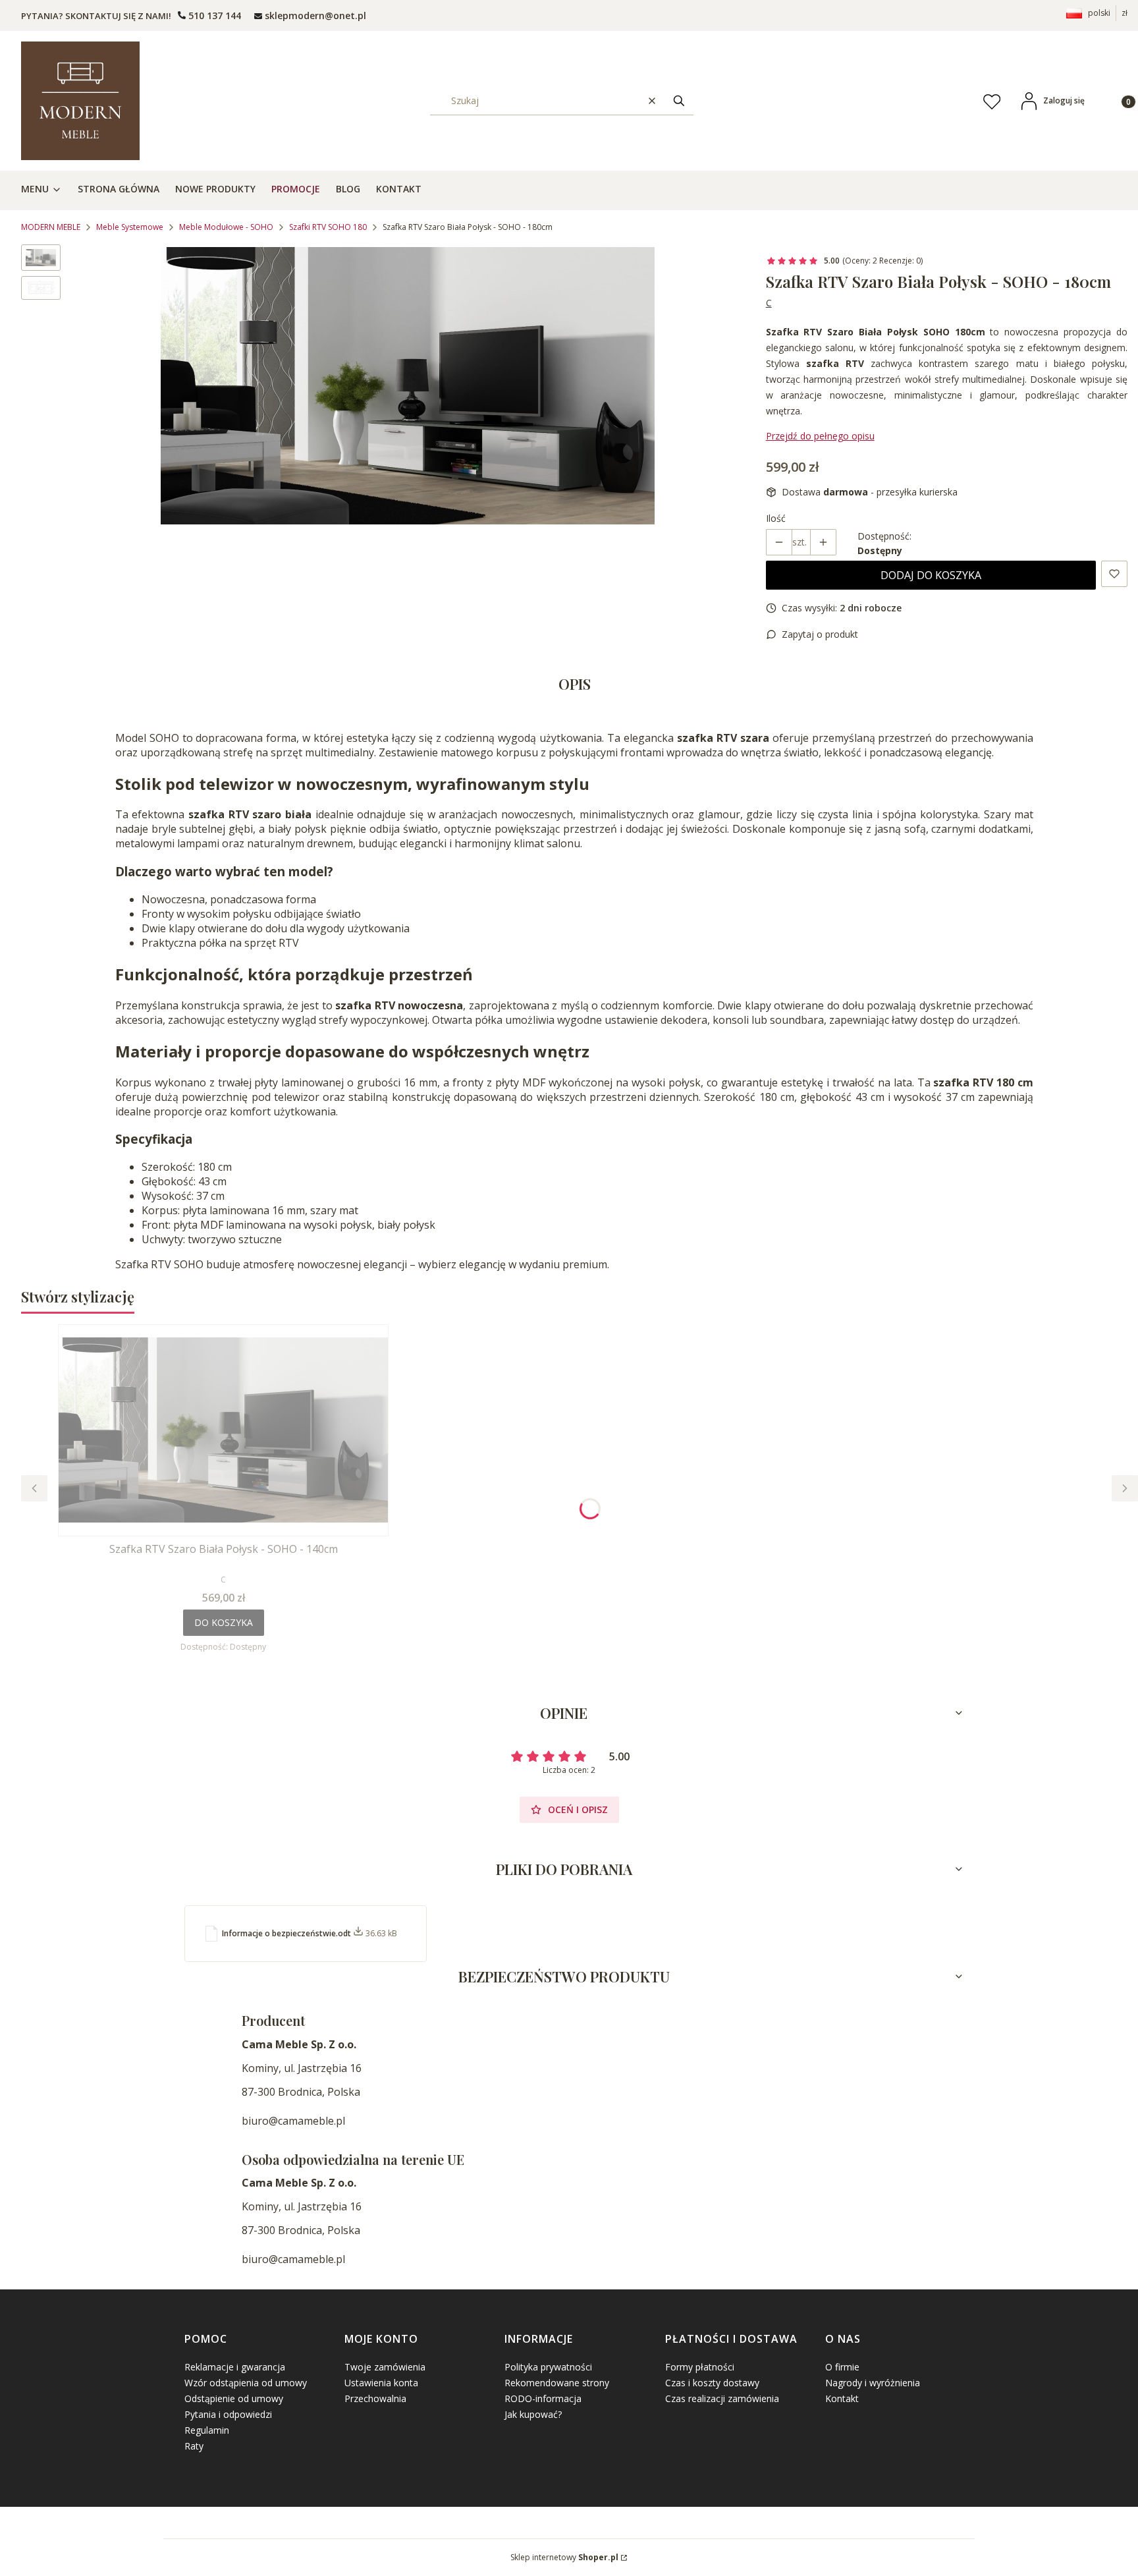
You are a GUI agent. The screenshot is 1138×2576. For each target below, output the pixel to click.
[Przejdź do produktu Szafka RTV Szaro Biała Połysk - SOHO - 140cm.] (223, 1430)
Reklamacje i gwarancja (235, 2367)
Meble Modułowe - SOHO (226, 227)
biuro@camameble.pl (293, 2121)
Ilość (776, 518)
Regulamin (207, 2430)
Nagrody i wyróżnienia (873, 2383)
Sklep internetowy (564, 2557)
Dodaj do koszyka (931, 575)
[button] (679, 100)
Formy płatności (700, 2367)
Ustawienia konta (381, 2383)
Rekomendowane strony (557, 2383)
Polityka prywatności (548, 2367)
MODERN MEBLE (51, 227)
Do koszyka (224, 1622)
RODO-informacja (543, 2398)
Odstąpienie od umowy (234, 2398)
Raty (194, 2446)
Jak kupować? (533, 2414)
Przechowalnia (375, 2398)
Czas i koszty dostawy (712, 2383)
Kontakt (842, 2398)
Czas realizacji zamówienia (722, 2398)
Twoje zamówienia (385, 2367)
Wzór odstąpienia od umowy (246, 2383)
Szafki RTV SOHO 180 (328, 227)
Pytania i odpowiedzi (228, 2414)
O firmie (842, 2367)
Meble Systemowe (130, 227)
